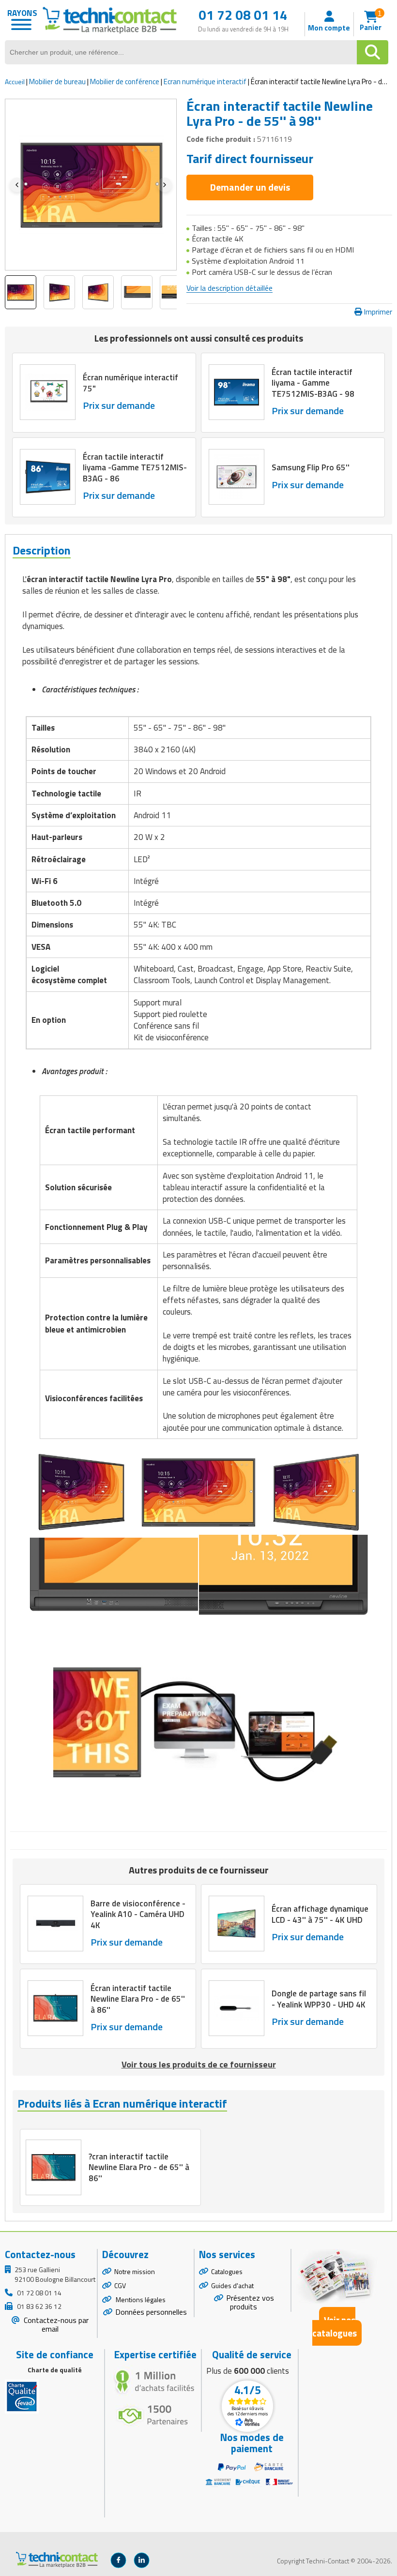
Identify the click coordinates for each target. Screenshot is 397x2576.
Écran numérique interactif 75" (130, 383)
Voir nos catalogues (335, 2326)
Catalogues (227, 2271)
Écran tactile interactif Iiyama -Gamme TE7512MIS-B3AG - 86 (135, 467)
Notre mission (135, 2271)
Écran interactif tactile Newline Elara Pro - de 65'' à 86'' (138, 1999)
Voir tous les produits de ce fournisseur (199, 2064)
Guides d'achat (232, 2285)
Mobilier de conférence (125, 82)
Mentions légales (140, 2299)
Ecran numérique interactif (205, 82)
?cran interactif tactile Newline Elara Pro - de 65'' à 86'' (139, 2167)
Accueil (15, 82)
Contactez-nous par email (55, 2325)
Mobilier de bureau (57, 82)
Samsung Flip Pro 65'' (311, 467)
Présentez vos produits (250, 2302)
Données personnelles (151, 2312)
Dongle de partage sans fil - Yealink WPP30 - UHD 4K (319, 1999)
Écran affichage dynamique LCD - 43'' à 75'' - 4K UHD (320, 1915)
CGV (120, 2285)
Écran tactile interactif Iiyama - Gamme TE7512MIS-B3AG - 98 (313, 383)
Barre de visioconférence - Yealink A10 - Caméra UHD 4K (138, 1915)
